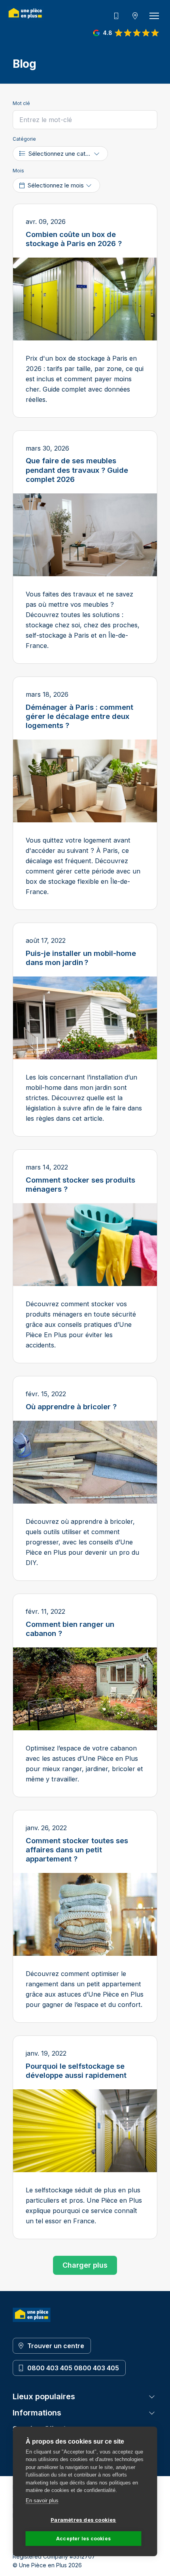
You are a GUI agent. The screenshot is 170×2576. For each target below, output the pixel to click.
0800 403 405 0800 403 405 (73, 2368)
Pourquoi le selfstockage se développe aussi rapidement (76, 2071)
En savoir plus (42, 2501)
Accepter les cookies (83, 2539)
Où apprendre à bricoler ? (71, 1406)
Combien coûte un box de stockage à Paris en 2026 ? (74, 239)
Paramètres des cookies (83, 2520)
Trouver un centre (56, 2346)
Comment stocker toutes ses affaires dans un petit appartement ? (77, 1850)
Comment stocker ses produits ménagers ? (80, 1184)
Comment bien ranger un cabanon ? (70, 1629)
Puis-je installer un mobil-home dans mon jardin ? (81, 958)
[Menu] (154, 16)
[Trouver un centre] (135, 16)
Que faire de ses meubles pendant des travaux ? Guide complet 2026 (77, 470)
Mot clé (21, 103)
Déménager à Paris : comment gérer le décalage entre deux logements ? (79, 716)
